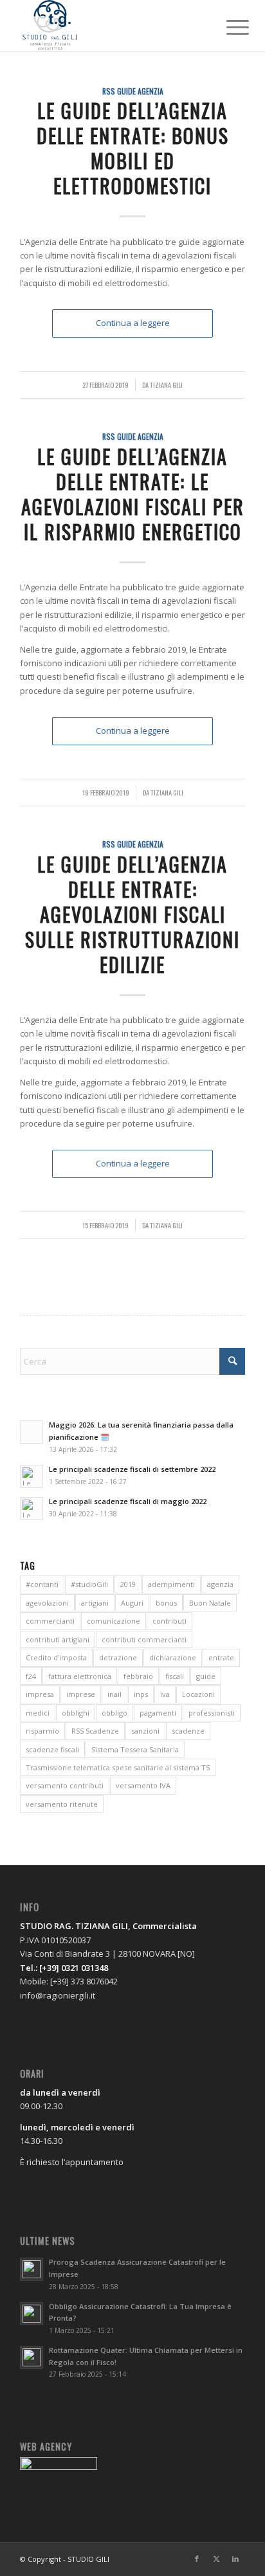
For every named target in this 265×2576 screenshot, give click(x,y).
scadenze (188, 1731)
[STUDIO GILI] (110, 26)
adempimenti (171, 1584)
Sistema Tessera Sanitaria (135, 1749)
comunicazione (114, 1621)
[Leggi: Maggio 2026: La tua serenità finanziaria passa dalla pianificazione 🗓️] (32, 1432)
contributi (169, 1621)
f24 (31, 1676)
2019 (128, 1584)
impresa (40, 1694)
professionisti (212, 1713)
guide (206, 1676)
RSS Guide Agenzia (133, 91)
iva (165, 1694)
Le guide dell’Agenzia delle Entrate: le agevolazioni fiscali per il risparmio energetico (133, 494)
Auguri (132, 1603)
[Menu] (228, 27)
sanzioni (145, 1731)
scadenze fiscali (52, 1749)
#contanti (42, 1584)
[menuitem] (228, 27)
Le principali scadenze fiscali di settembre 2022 (132, 1469)
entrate (221, 1657)
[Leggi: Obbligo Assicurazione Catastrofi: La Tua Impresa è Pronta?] (32, 2314)
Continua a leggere (133, 323)
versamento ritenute (62, 1804)
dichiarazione (173, 1657)
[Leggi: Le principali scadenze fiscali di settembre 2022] (32, 1476)
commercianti (50, 1621)
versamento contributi (65, 1785)
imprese (81, 1694)
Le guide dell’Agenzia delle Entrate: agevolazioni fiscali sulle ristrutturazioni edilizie (132, 914)
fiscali (175, 1676)
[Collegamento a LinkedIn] (235, 2559)
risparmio (42, 1731)
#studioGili (89, 1584)
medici (38, 1713)
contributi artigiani (58, 1639)
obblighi (76, 1713)
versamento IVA (143, 1785)
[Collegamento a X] (216, 2559)
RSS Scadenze (95, 1731)
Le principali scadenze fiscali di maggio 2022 (128, 1501)
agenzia (220, 1584)
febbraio (138, 1676)
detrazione (118, 1657)
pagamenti (158, 1713)
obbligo (114, 1713)
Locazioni (198, 1694)
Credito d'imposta (56, 1657)
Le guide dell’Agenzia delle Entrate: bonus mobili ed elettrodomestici (133, 148)
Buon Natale (210, 1603)
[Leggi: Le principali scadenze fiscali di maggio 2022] (32, 1509)
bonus (166, 1603)
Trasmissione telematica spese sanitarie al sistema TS (118, 1767)
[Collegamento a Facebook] (197, 2559)
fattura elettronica (80, 1676)
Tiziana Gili (166, 385)
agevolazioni (47, 1603)
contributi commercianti (144, 1639)
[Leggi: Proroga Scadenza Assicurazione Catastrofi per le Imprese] (32, 2269)
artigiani (95, 1603)
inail (114, 1694)
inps (141, 1694)
